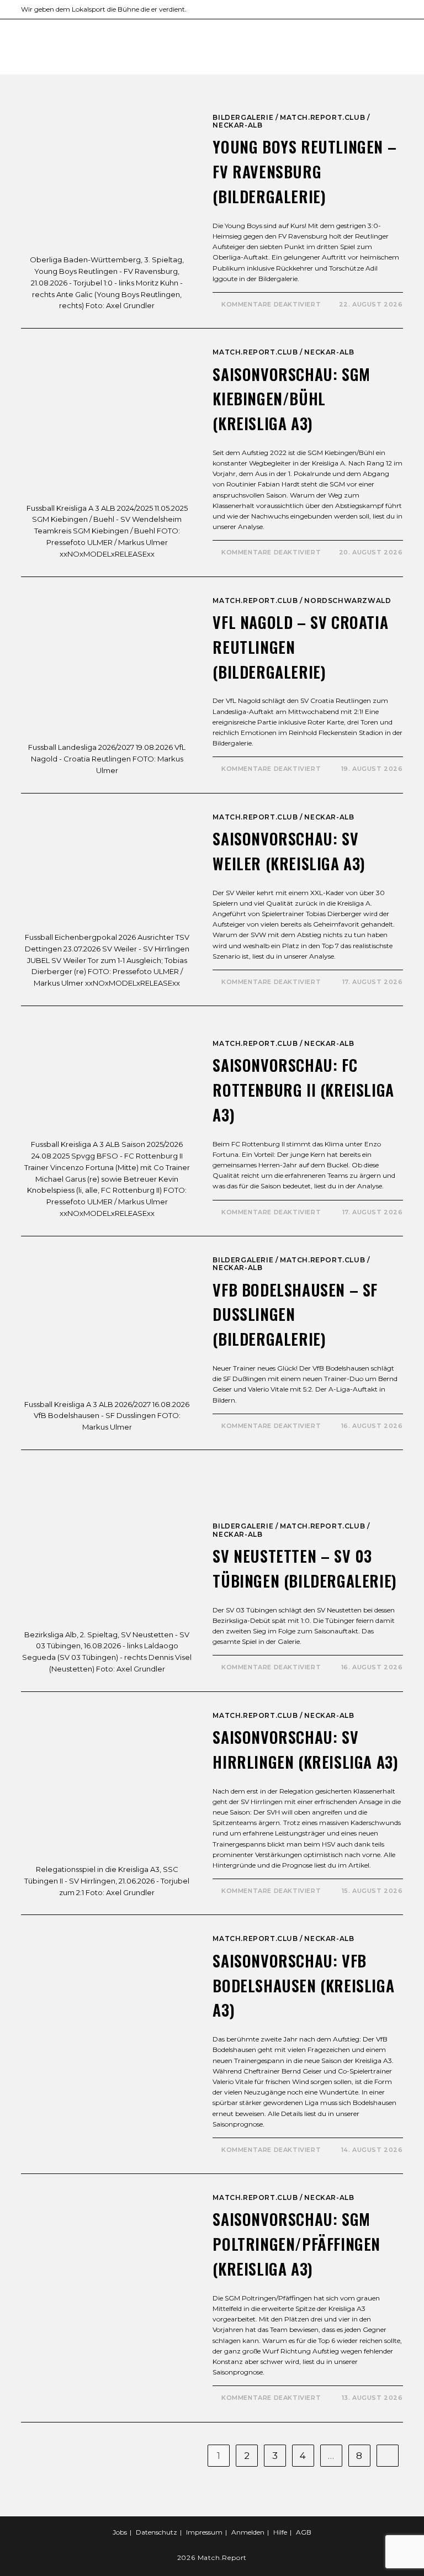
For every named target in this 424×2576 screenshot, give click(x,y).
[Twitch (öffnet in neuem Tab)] (398, 9)
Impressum (204, 2532)
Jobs (120, 2532)
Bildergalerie (243, 117)
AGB (304, 2532)
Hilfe (280, 2532)
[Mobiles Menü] (400, 45)
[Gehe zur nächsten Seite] (388, 2456)
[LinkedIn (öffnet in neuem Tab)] (362, 9)
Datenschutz (157, 2532)
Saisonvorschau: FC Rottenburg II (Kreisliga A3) (303, 1090)
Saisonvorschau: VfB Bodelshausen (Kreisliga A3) (303, 1985)
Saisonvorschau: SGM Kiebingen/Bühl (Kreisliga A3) (291, 399)
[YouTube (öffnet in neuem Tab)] (375, 9)
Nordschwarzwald (348, 601)
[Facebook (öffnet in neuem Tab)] (336, 9)
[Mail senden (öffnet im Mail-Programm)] (387, 9)
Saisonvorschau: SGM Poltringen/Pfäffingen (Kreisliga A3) (296, 2244)
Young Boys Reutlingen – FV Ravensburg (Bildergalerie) (304, 171)
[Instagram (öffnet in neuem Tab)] (349, 9)
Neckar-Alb (237, 125)
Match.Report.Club (322, 117)
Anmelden (248, 2532)
